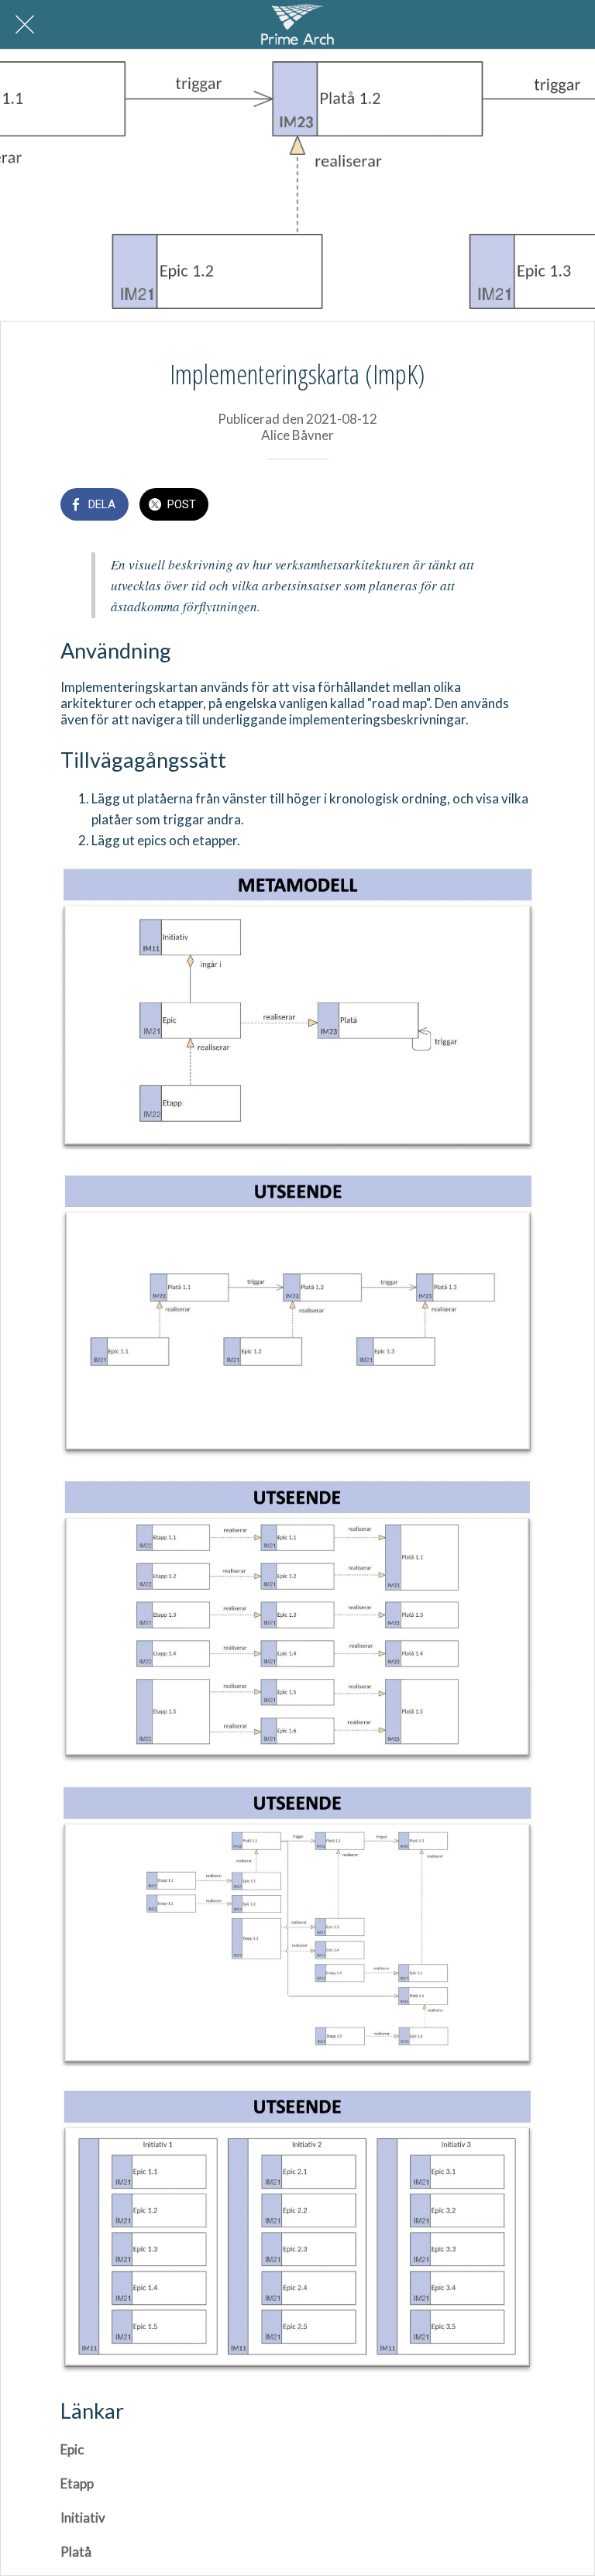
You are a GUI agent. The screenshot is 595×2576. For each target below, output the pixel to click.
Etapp (77, 2483)
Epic (72, 2449)
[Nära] (25, 25)
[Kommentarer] (516, 506)
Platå (76, 2552)
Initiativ (83, 2518)
